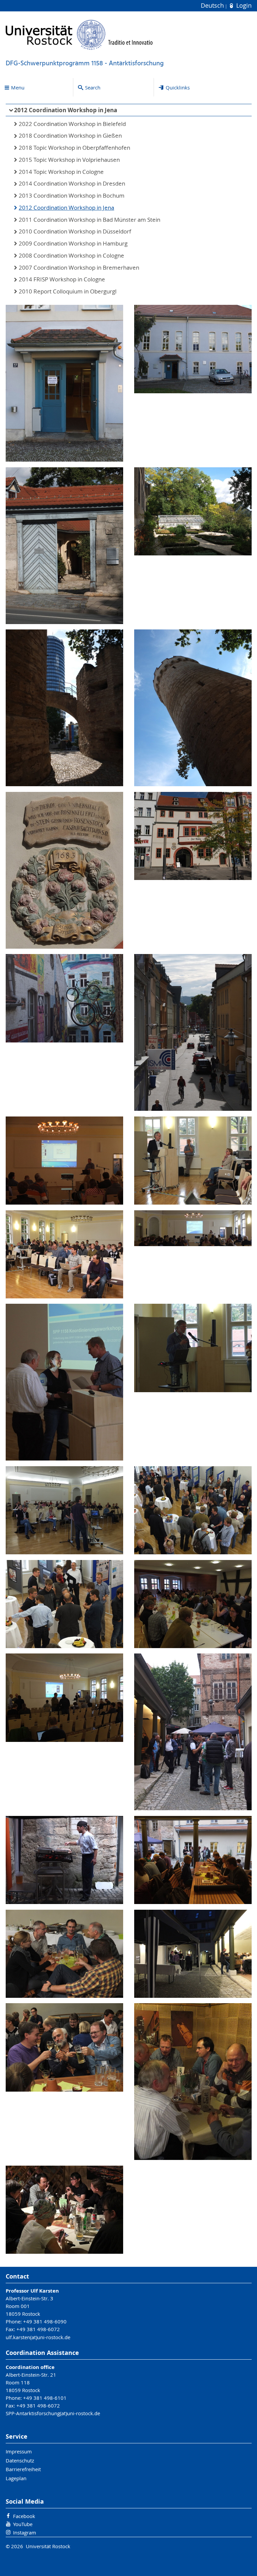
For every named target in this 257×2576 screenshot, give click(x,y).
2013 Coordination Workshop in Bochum (72, 196)
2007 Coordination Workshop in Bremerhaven (79, 268)
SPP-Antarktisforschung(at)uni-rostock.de (53, 2413)
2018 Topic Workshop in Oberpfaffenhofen (74, 148)
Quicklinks (178, 87)
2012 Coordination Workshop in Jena (66, 110)
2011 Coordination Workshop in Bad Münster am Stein (90, 220)
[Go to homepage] (79, 35)
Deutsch (213, 6)
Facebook (24, 2516)
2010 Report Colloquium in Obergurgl (68, 291)
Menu (18, 87)
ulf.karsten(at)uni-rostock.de (38, 2337)
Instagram (25, 2532)
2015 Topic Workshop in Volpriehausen (69, 160)
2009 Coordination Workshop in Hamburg (73, 244)
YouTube (23, 2524)
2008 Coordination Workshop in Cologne (71, 256)
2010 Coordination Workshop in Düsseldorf (75, 231)
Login (243, 6)
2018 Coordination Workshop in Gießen (70, 136)
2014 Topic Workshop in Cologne (61, 172)
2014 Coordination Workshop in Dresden (72, 184)
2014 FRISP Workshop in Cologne (62, 279)
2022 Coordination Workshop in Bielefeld (72, 124)
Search (93, 87)
